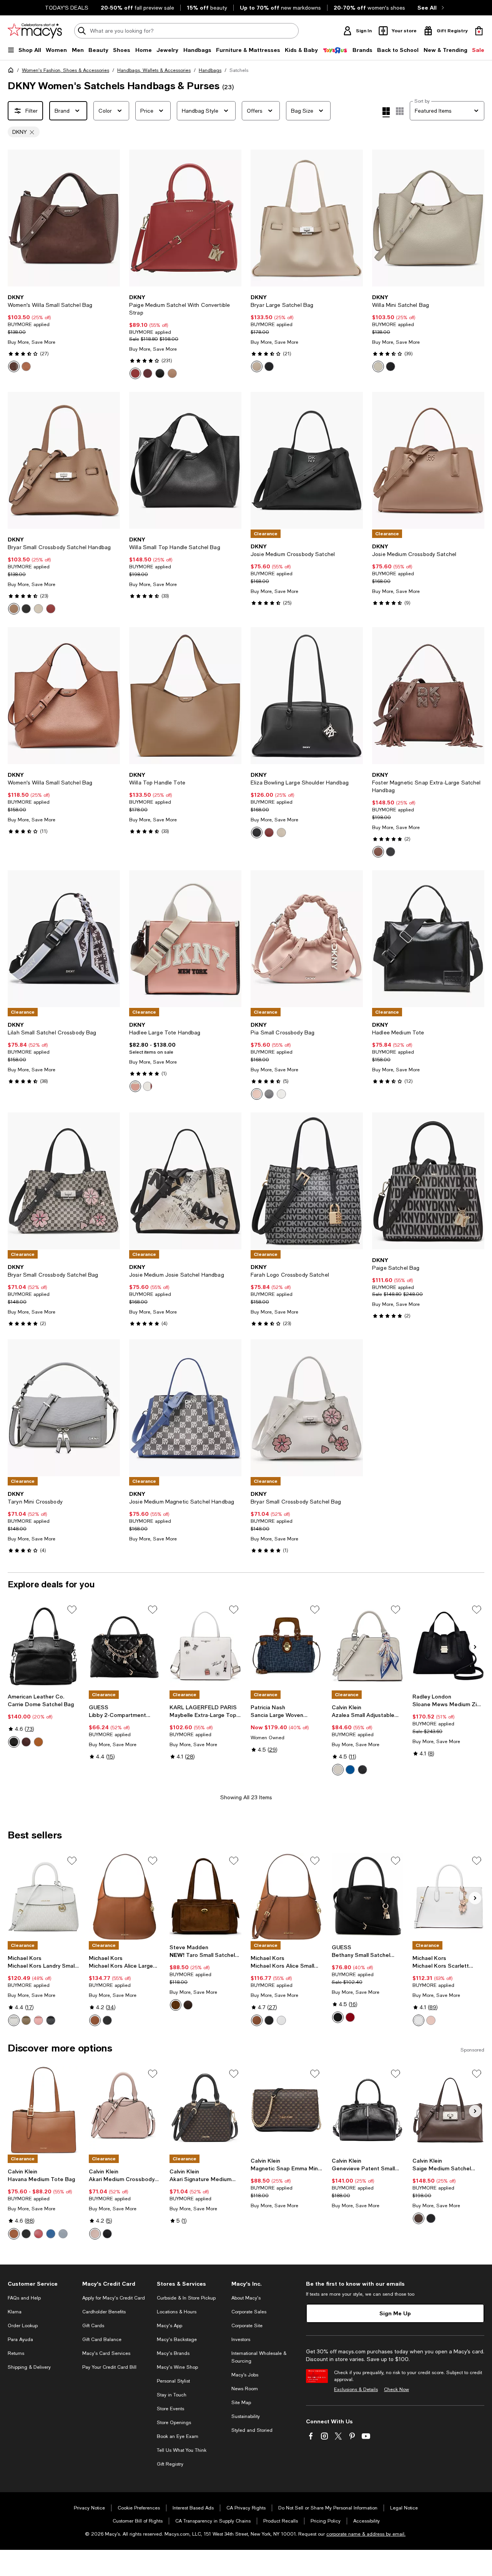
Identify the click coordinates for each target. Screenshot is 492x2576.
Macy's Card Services (106, 2353)
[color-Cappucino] (172, 373)
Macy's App (170, 2326)
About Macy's (246, 2298)
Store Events (170, 2409)
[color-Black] (51, 2020)
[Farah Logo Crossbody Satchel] (307, 1181)
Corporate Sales (249, 2312)
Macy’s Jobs (245, 2375)
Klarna (15, 2312)
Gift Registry (170, 2464)
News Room (245, 2389)
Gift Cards (93, 2326)
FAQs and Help (24, 2298)
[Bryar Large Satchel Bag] (307, 218)
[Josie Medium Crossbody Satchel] (307, 460)
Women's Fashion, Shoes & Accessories (66, 70)
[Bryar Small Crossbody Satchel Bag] (64, 1181)
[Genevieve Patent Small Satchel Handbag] (368, 2110)
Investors (241, 2340)
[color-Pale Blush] (257, 1094)
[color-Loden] (26, 2020)
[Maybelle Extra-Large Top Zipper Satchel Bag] (205, 1646)
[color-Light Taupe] (257, 366)
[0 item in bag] (479, 31)
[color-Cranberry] (38, 2234)
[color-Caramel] (14, 2234)
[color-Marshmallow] (148, 1086)
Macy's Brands (173, 2353)
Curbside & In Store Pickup (186, 2298)
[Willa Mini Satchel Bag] (428, 218)
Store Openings (174, 2423)
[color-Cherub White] (338, 1770)
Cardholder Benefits (104, 2312)
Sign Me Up (395, 2313)
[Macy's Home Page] (35, 31)
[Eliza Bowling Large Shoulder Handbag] (307, 696)
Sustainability (246, 2416)
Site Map (241, 2403)
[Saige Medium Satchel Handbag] (448, 2110)
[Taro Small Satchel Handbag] (205, 1897)
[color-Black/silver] (391, 366)
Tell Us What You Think (182, 2450)
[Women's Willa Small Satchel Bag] (64, 218)
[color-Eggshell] (14, 2020)
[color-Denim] (51, 2234)
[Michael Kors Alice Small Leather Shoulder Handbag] (287, 1897)
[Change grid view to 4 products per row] (386, 112)
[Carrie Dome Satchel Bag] (44, 1646)
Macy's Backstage (177, 2340)
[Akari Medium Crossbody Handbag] (125, 2110)
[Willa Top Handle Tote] (185, 696)
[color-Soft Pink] (431, 2020)
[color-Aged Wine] (148, 373)
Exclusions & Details (356, 2390)
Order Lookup (23, 2326)
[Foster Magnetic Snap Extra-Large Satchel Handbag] (428, 696)
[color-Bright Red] (135, 373)
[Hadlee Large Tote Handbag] (185, 939)
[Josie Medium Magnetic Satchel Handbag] (185, 1408)
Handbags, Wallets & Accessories (154, 70)
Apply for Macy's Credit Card (114, 2298)
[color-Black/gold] (160, 373)
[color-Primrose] (38, 2020)
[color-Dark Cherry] (350, 2017)
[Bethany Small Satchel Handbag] (368, 1897)
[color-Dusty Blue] (63, 2234)
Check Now (396, 2390)
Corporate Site (247, 2326)
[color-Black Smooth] (14, 1742)
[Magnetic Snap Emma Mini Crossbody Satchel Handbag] (287, 2110)
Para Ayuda (20, 2340)
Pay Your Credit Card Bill (109, 2367)
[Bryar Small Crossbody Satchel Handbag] (64, 460)
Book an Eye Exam (178, 2436)
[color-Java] (419, 2218)
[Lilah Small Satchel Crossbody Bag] (64, 939)
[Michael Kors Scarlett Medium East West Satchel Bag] (448, 1897)
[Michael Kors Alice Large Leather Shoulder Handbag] (125, 1897)
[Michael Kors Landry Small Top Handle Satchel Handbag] (44, 1897)
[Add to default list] (72, 1610)
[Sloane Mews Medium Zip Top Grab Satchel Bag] (448, 1646)
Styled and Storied (252, 2430)
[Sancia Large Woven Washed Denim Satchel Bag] (287, 1646)
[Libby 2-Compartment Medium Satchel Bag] (125, 1646)
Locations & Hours (177, 2312)
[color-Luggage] (95, 2020)
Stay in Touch (172, 2395)
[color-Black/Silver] (269, 366)
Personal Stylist (173, 2381)
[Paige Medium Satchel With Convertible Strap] (185, 218)
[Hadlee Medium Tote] (428, 939)
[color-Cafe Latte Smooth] (38, 1742)
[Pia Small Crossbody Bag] (307, 939)
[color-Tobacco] (176, 2005)
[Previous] (17, 218)
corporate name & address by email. (366, 2534)
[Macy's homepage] (12, 72)
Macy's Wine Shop (177, 2367)
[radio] (14, 366)
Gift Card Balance (102, 2340)
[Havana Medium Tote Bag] (44, 2110)
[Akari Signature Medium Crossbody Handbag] (205, 2110)
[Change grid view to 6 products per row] (400, 111)
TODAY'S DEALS (67, 8)
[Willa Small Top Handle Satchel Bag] (185, 460)
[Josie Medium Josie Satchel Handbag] (185, 1181)
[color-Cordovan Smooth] (26, 1742)
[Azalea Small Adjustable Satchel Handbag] (368, 1646)
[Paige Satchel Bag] (428, 1181)
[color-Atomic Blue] (350, 1770)
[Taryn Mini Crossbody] (64, 1408)
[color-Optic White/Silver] (419, 2020)
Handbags (210, 70)
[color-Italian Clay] (51, 609)
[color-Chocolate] (14, 366)
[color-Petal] (95, 2234)
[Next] (111, 218)
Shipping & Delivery (29, 2367)
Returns (16, 2353)
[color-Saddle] (26, 366)
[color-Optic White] (281, 2020)
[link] (64, 333)
